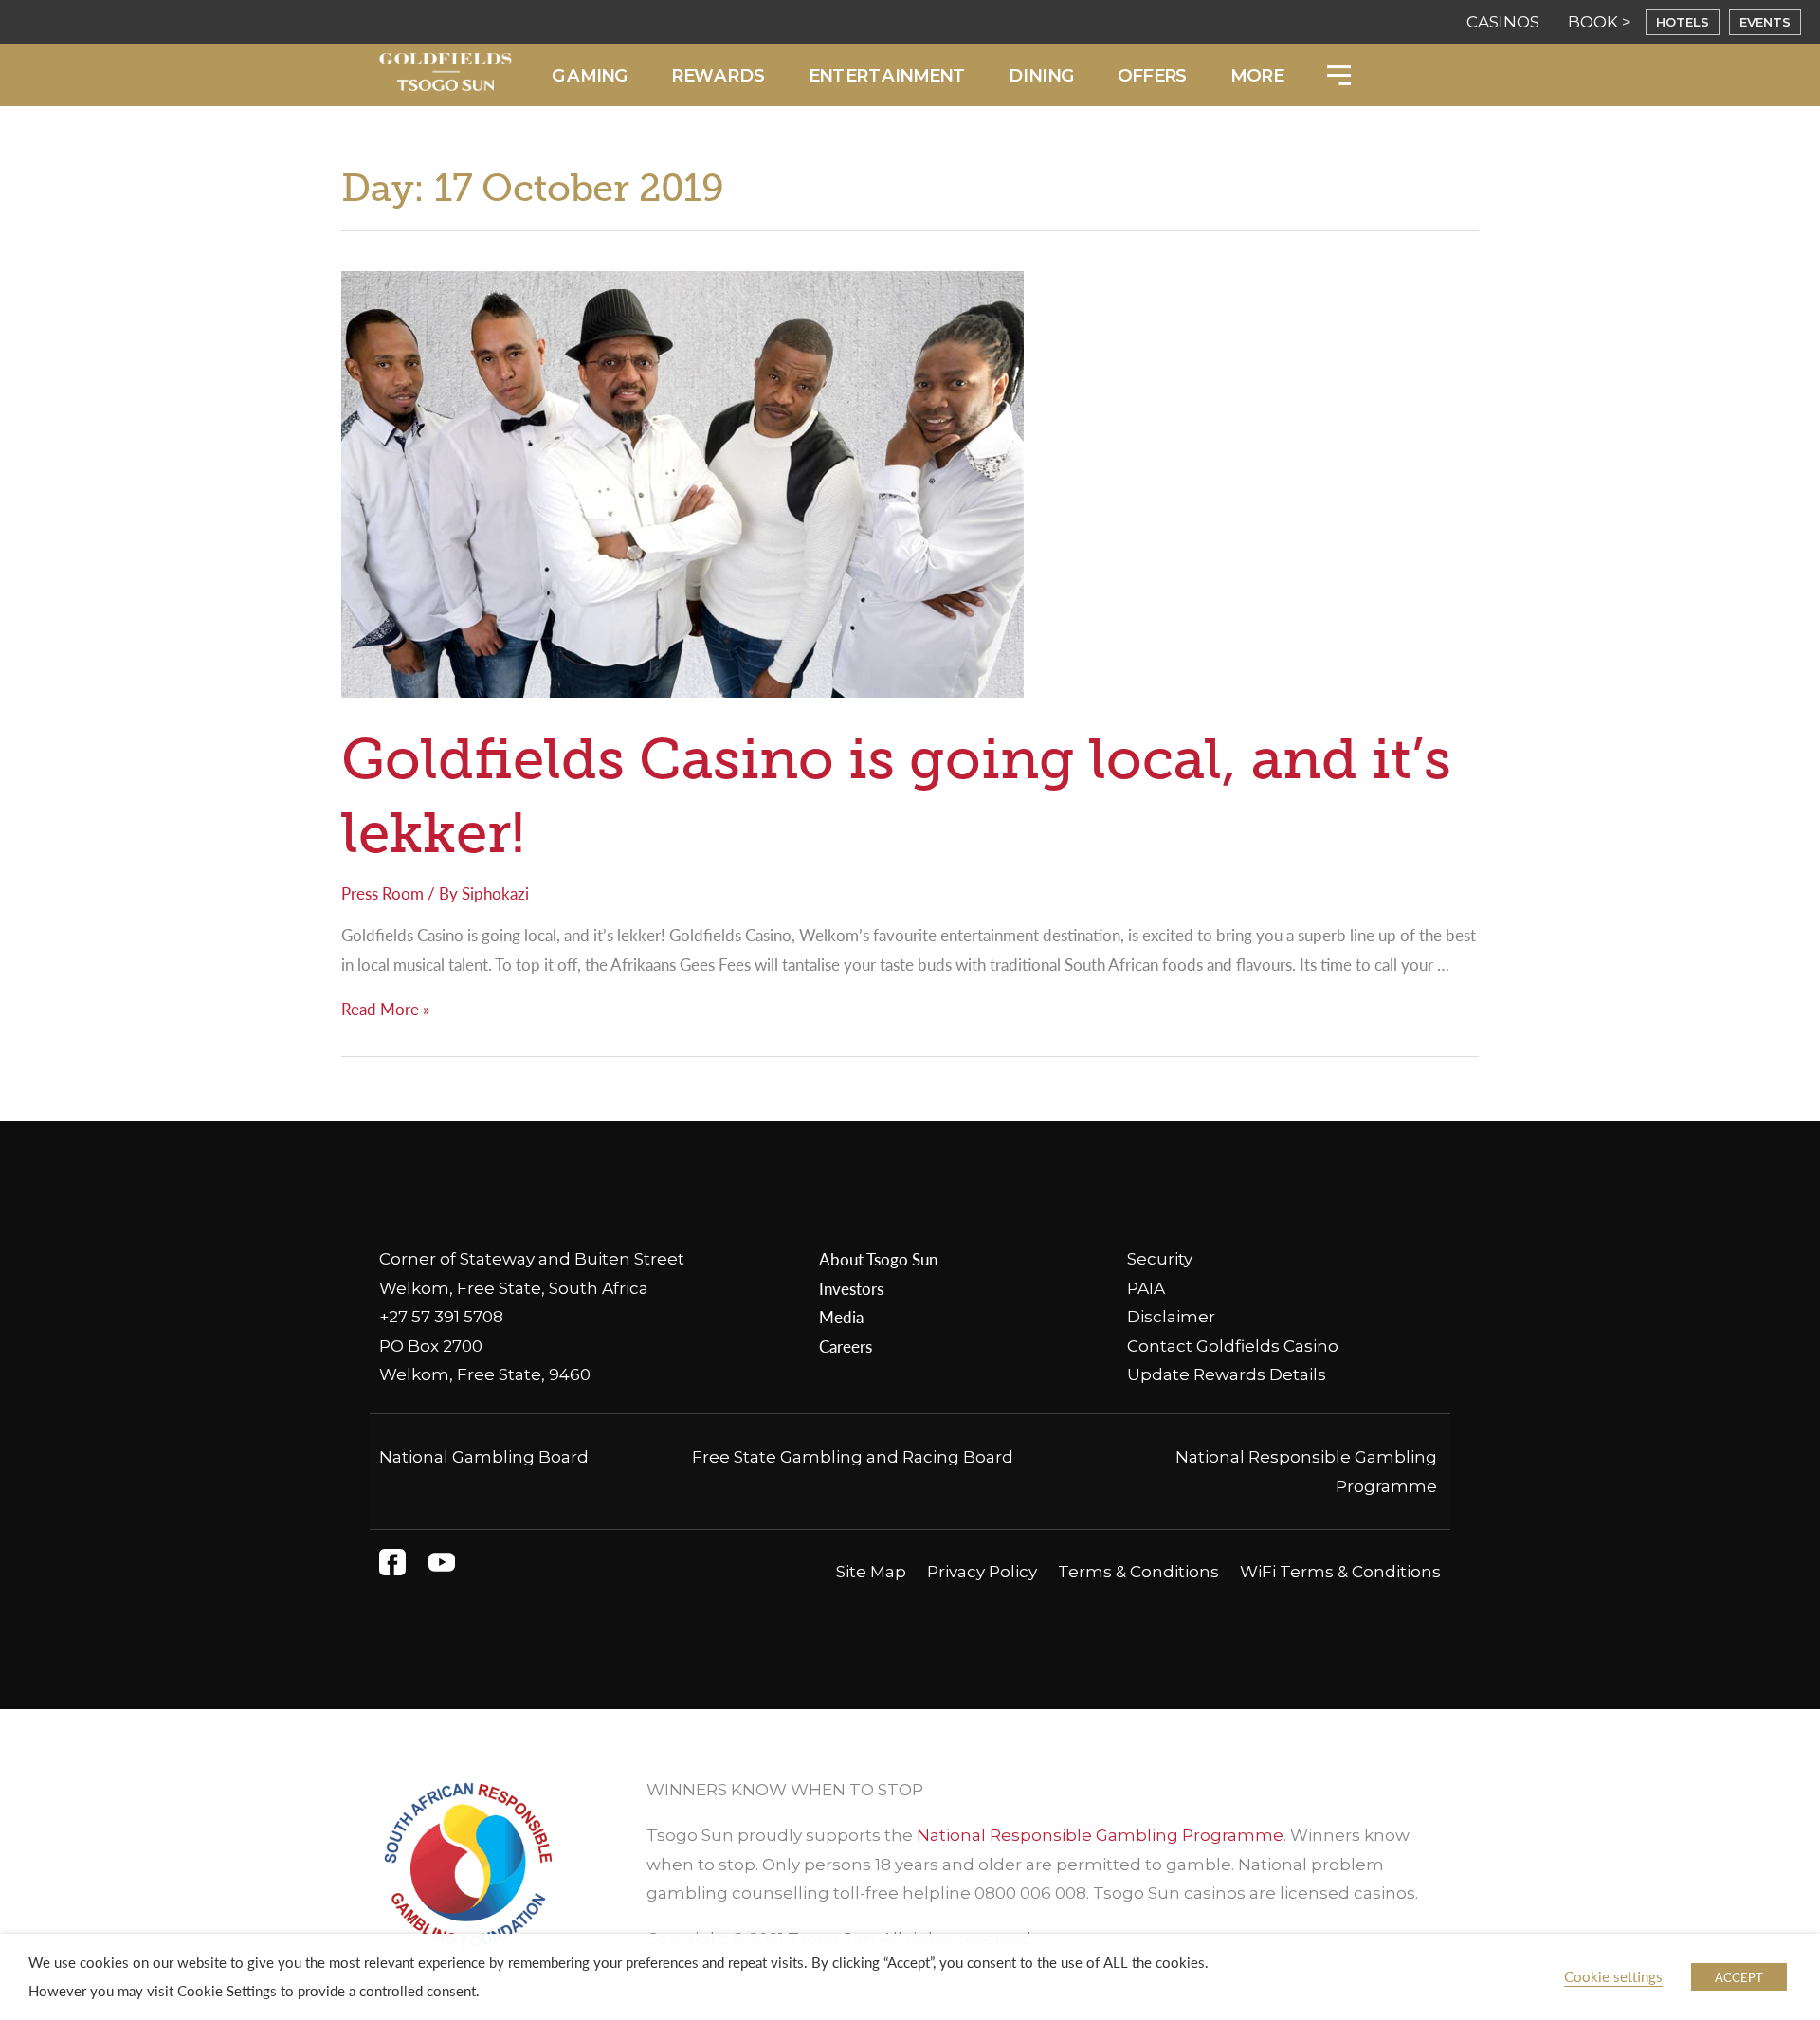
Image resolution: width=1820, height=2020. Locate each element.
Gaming (590, 75)
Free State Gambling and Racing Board (853, 1457)
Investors (851, 1288)
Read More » (385, 1009)
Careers (846, 1346)
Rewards (718, 75)
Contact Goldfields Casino (1233, 1346)
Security (1160, 1259)
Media (841, 1317)
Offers (1152, 75)
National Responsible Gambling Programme (1100, 1835)
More (1256, 75)
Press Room (382, 893)
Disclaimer (1171, 1317)
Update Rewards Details (1227, 1374)
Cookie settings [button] (1613, 1976)
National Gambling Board (484, 1457)
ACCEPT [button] (1739, 1977)
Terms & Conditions (1138, 1572)
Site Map (871, 1572)
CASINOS (1503, 22)
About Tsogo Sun (878, 1259)
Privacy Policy (982, 1572)
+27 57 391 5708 (441, 1317)
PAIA (1146, 1288)
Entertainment (887, 75)
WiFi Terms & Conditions (1340, 1572)
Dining (1042, 75)
